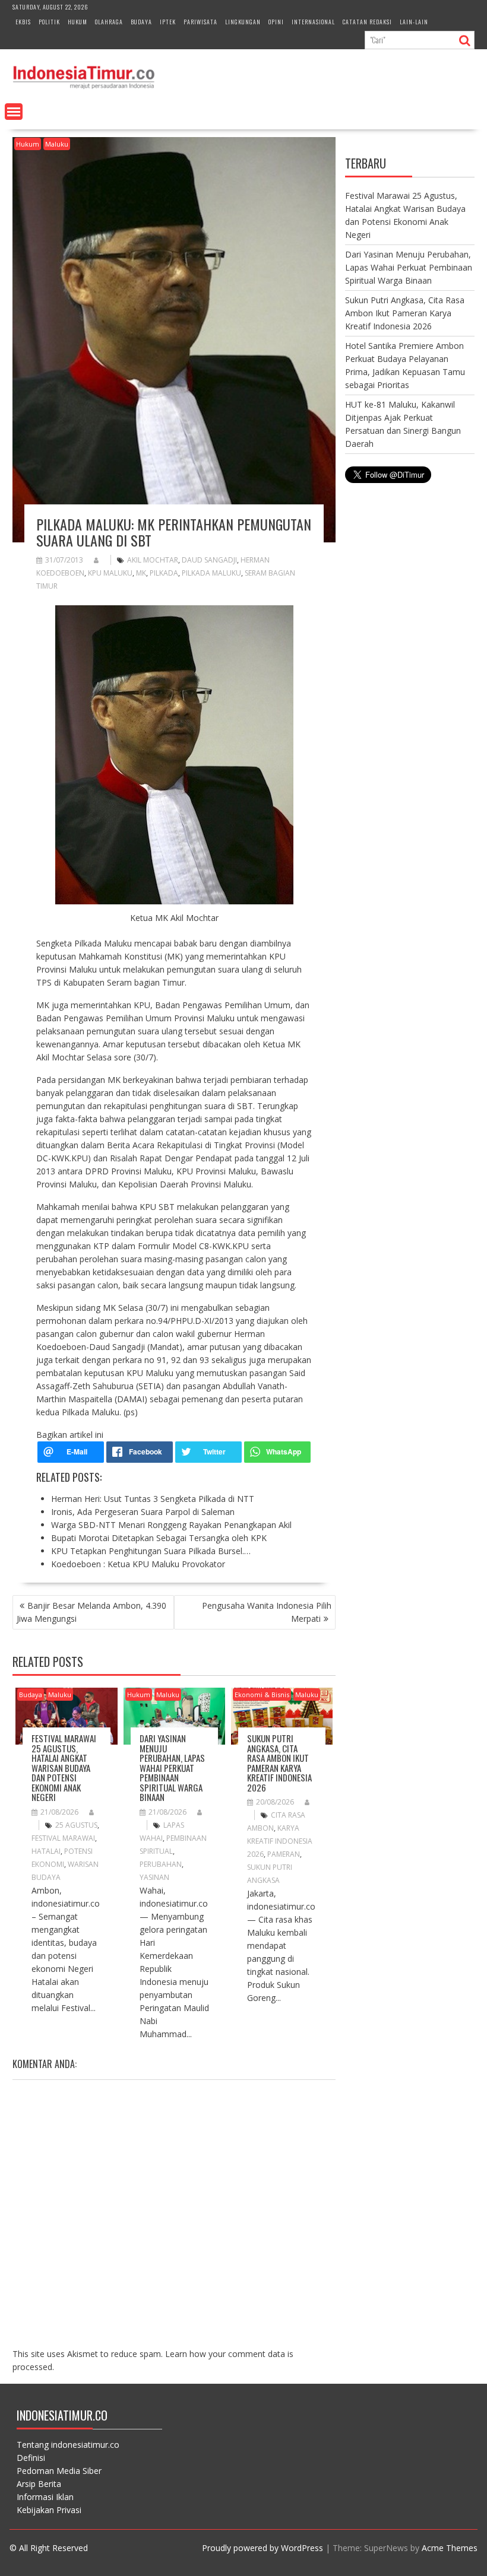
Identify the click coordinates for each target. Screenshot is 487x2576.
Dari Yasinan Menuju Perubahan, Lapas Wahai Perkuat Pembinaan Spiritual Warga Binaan (172, 1767)
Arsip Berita (39, 2484)
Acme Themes (450, 2548)
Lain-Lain (414, 22)
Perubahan (161, 1864)
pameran (284, 1854)
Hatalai (46, 1851)
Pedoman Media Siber (59, 2471)
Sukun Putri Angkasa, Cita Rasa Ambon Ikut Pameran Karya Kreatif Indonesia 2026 (279, 1763)
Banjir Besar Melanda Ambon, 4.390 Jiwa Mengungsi (91, 1612)
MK (141, 573)
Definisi (31, 2458)
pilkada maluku (211, 573)
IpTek (168, 22)
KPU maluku (110, 573)
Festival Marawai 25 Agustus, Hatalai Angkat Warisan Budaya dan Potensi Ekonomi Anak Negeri (64, 1767)
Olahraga (109, 22)
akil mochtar (153, 560)
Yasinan (154, 1877)
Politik (49, 22)
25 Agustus (76, 1825)
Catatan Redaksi (367, 22)
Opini (276, 22)
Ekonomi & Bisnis (262, 1694)
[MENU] (14, 112)
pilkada (164, 573)
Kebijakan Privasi (49, 2510)
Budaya (141, 22)
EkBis (23, 22)
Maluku (57, 144)
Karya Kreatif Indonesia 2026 (280, 1841)
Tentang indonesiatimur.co (68, 2445)
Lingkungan (243, 22)
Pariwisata (200, 22)
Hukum (78, 22)
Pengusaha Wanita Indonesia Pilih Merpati (267, 1612)
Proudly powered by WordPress (263, 2548)
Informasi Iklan (45, 2497)
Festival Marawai (63, 1838)
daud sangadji (209, 560)
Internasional (313, 22)
